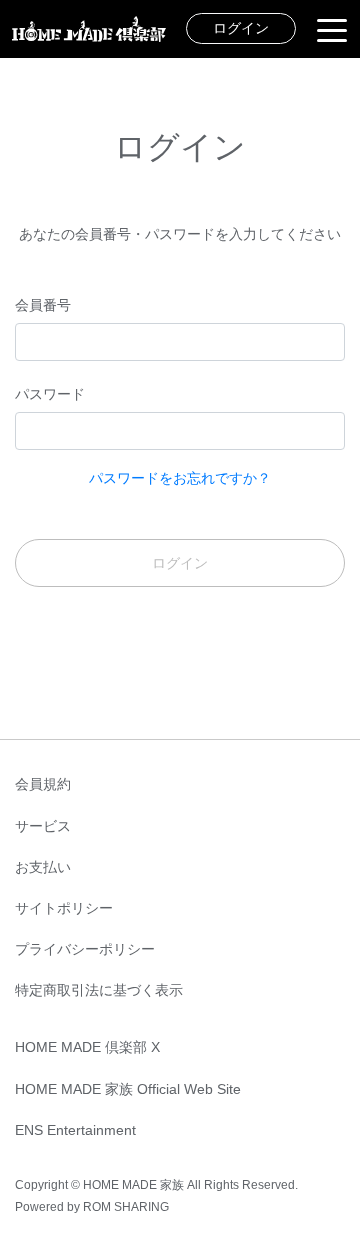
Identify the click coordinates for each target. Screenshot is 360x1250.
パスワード (50, 394)
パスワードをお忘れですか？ (180, 478)
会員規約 (43, 784)
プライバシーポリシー (85, 949)
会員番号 (43, 305)
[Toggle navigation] (332, 29)
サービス (43, 826)
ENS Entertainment (75, 1130)
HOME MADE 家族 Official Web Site (128, 1089)
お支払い (43, 867)
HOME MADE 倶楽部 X (87, 1047)
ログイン (241, 28)
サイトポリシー (64, 908)
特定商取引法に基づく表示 (99, 990)
